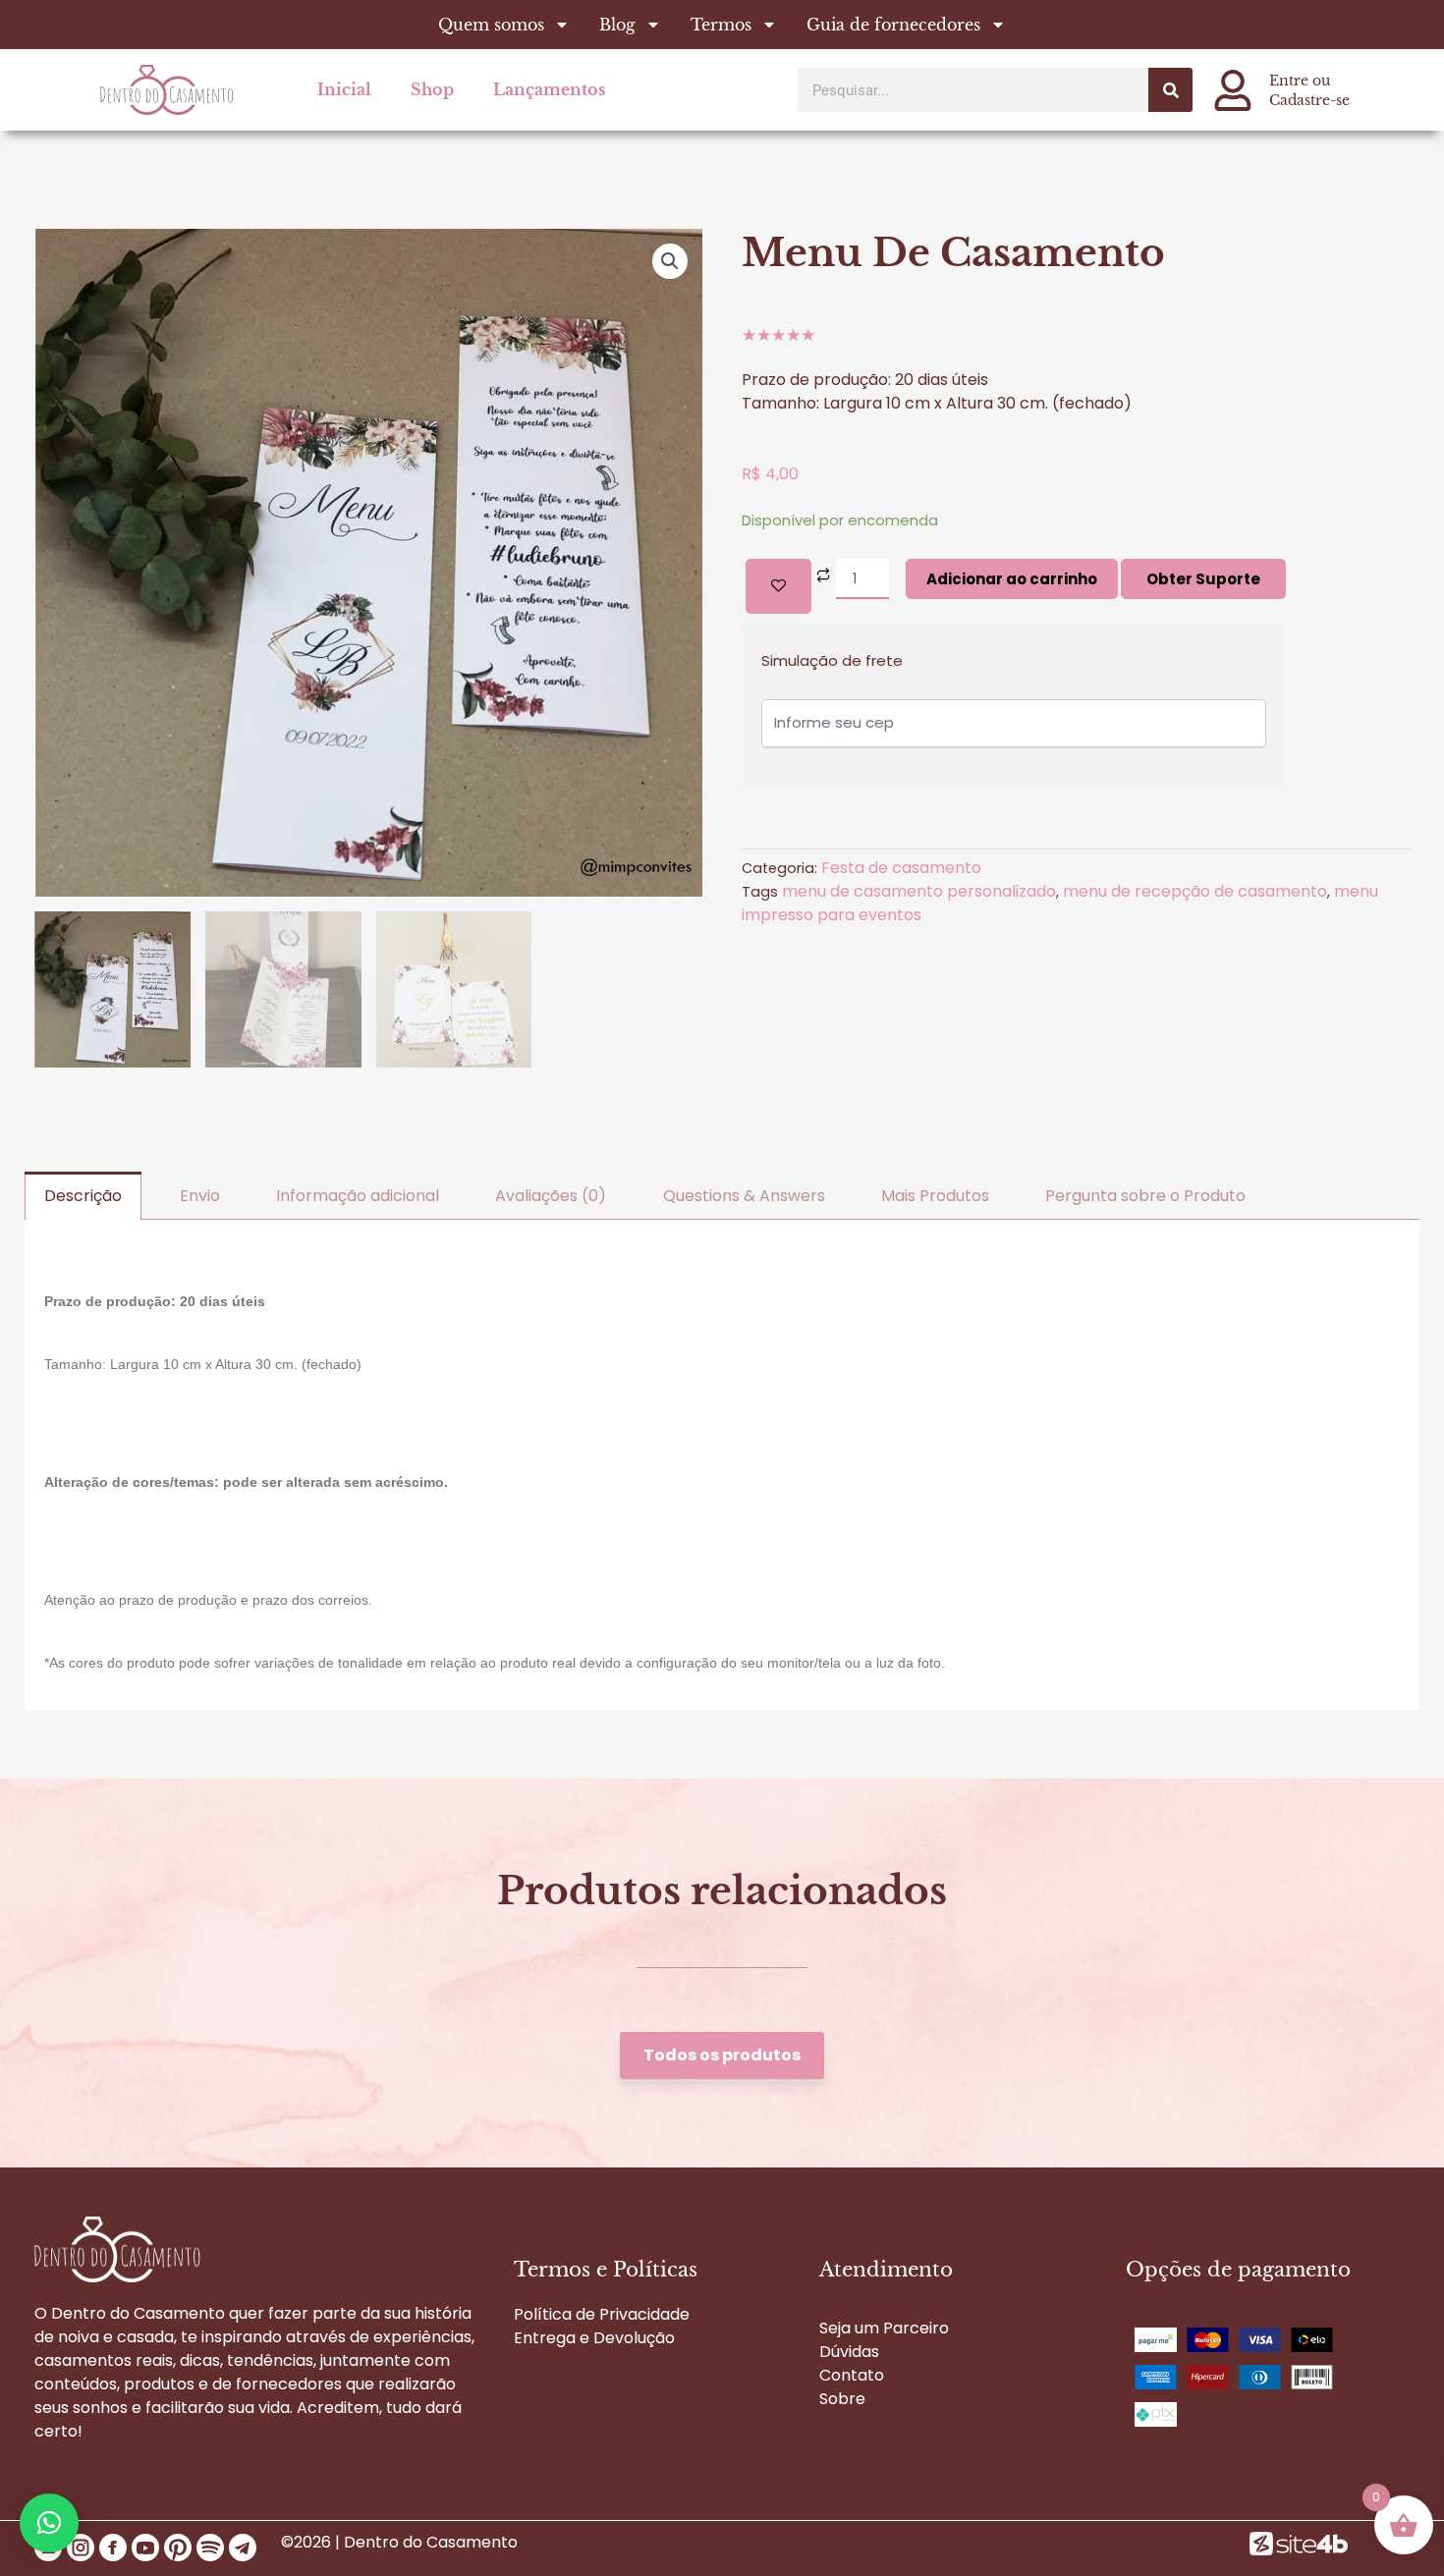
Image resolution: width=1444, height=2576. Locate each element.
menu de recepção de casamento (1195, 891)
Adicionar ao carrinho (1012, 579)
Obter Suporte (1203, 579)
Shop (432, 89)
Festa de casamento (901, 868)
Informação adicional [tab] (358, 1196)
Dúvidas (849, 2352)
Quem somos (491, 25)
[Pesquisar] (1170, 90)
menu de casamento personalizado (919, 891)
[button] (670, 261)
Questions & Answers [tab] (744, 1196)
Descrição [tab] (83, 1196)
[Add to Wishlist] (778, 586)
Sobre (842, 2399)
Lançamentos (549, 89)
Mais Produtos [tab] (935, 1196)
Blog (617, 25)
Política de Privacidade (602, 2314)
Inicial (344, 89)
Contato (852, 2375)
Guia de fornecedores (893, 25)
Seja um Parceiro (884, 2328)
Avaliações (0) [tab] (551, 1196)
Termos (721, 25)
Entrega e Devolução (594, 2338)
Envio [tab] (200, 1196)
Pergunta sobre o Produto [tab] (1145, 1196)
